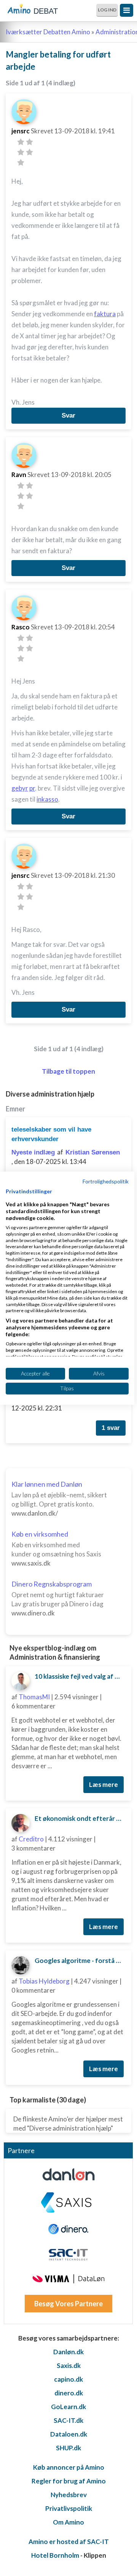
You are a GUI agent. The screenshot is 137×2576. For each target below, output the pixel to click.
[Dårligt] (21, 142)
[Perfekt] (21, 163)
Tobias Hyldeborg (44, 1981)
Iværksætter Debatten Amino (48, 32)
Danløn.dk (68, 2352)
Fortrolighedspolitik (106, 1181)
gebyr (20, 788)
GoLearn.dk (68, 2407)
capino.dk (68, 2379)
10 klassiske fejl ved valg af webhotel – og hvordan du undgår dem (80, 1676)
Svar (68, 415)
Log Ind (107, 10)
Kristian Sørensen (93, 1152)
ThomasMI (34, 1697)
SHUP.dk (68, 2448)
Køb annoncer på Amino (69, 2467)
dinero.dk (69, 2393)
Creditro (31, 1839)
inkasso (47, 799)
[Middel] (21, 152)
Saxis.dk (69, 2365)
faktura (105, 314)
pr (32, 788)
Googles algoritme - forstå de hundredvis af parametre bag (80, 1960)
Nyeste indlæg (33, 1152)
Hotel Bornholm (55, 2555)
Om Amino (68, 2522)
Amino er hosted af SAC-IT (69, 2542)
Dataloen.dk (69, 2434)
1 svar (111, 1428)
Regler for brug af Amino (69, 2481)
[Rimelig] (29, 142)
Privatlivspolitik (69, 2508)
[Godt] (29, 152)
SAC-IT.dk (68, 2420)
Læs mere (104, 1784)
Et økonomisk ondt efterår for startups (80, 1818)
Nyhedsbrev (69, 2495)
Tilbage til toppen (68, 1071)
